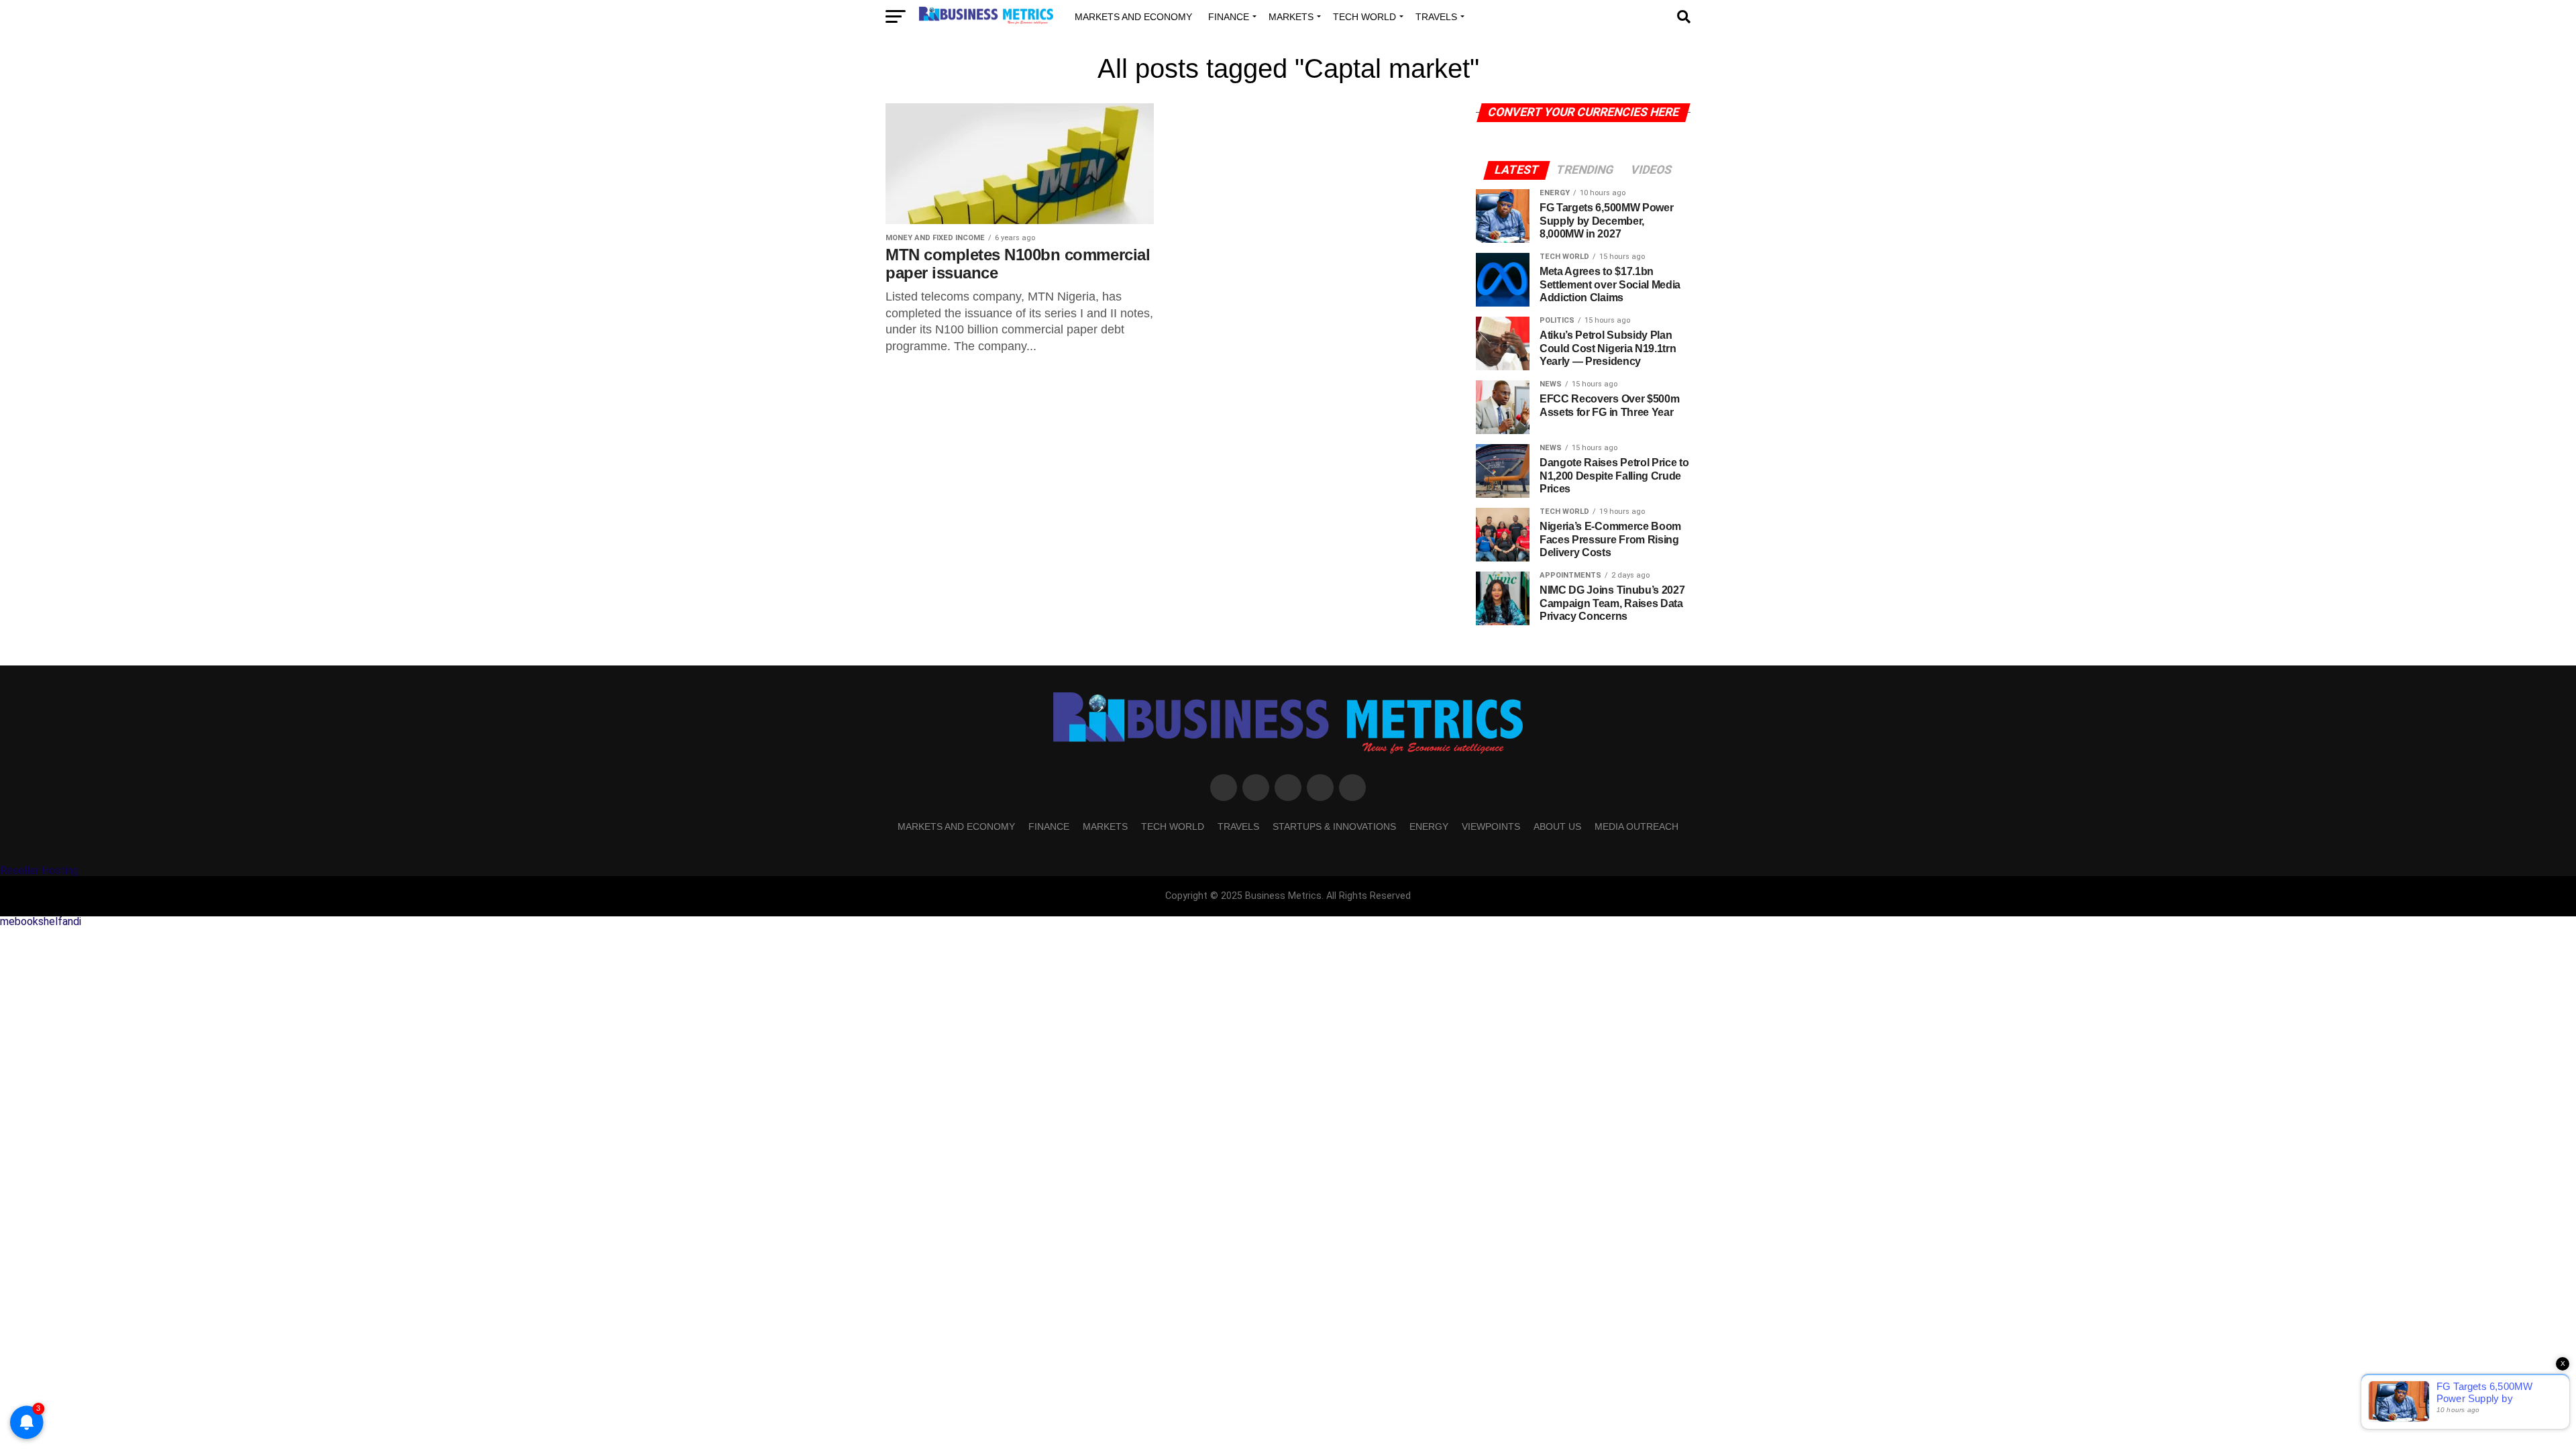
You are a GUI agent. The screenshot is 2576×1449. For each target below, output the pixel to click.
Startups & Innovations (1334, 826)
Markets (1291, 17)
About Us (1557, 826)
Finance (1229, 17)
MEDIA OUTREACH (1636, 826)
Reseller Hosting (39, 870)
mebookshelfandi (41, 921)
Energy (1429, 826)
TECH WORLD (1364, 17)
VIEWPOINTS (1491, 826)
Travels (1436, 17)
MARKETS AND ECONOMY (1133, 17)
